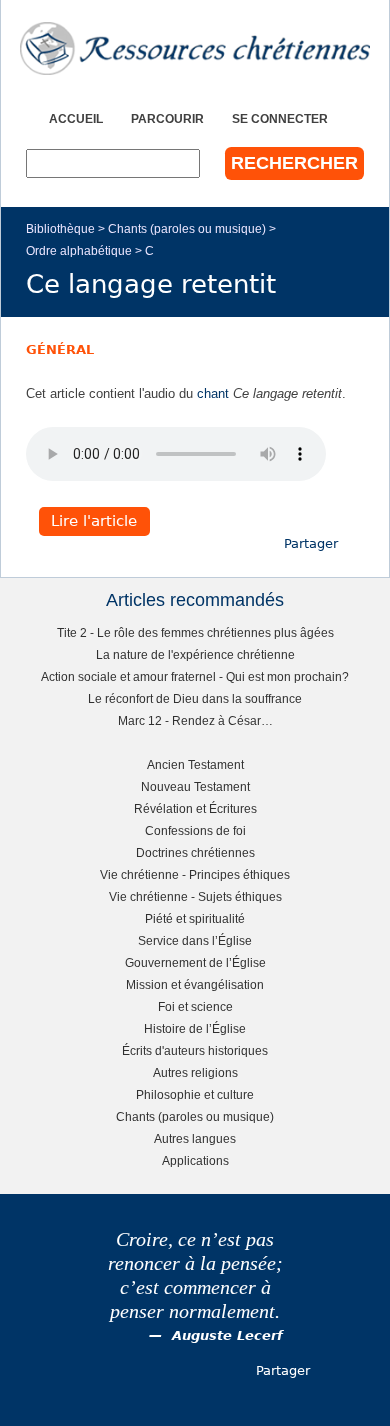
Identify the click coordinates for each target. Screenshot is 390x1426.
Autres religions (195, 1072)
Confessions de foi (195, 830)
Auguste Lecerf (227, 1335)
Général (60, 349)
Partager (311, 543)
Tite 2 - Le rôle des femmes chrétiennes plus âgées (195, 632)
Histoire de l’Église (195, 1028)
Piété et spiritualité (195, 918)
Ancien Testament (195, 764)
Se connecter (280, 118)
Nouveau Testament (195, 786)
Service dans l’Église (195, 940)
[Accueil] (195, 48)
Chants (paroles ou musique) (187, 228)
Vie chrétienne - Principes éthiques (195, 874)
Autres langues (195, 1138)
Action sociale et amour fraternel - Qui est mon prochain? (195, 676)
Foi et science (195, 1006)
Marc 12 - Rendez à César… (195, 720)
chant (213, 393)
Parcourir (167, 118)
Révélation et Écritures (195, 808)
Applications (195, 1160)
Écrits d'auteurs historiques (195, 1050)
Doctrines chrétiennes (195, 852)
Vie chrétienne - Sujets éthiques (195, 896)
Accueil (76, 118)
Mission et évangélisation (195, 984)
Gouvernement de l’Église (195, 962)
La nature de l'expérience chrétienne (195, 654)
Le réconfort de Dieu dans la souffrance (195, 698)
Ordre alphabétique (79, 250)
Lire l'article (94, 521)
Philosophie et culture (195, 1094)
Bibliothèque (60, 228)
